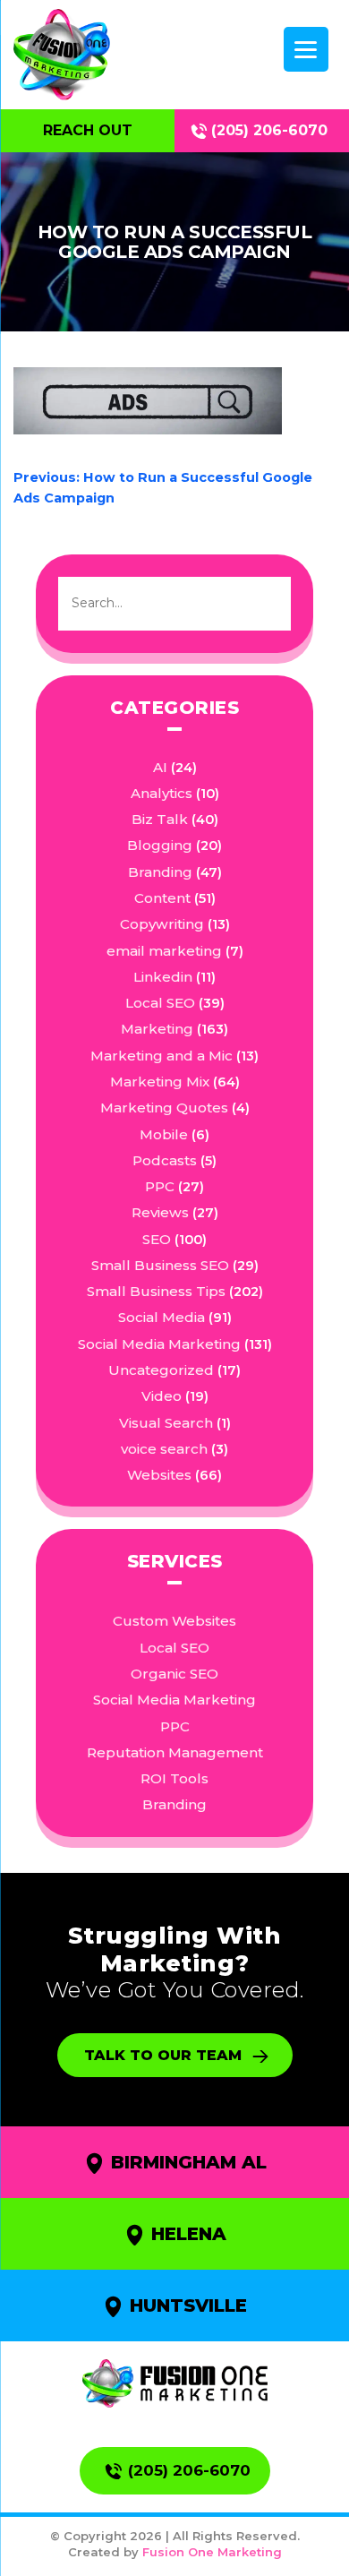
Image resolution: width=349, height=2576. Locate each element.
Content (162, 898)
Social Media (162, 1317)
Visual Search (166, 1423)
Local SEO (160, 1003)
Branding (160, 872)
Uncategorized (161, 1370)
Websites (159, 1475)
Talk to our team (163, 2055)
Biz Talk (160, 819)
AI (160, 767)
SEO (157, 1239)
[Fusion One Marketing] (175, 2383)
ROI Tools (174, 1778)
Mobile (164, 1134)
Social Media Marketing (159, 1344)
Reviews (160, 1212)
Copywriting (162, 924)
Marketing (157, 1029)
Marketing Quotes (164, 1108)
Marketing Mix (160, 1082)
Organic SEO (174, 1674)
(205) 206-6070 (269, 130)
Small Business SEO (160, 1265)
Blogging (160, 845)
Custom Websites (174, 1621)
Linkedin (163, 977)
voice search (164, 1449)
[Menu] (306, 49)
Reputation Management (175, 1752)
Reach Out (88, 130)
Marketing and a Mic (162, 1056)
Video (162, 1396)
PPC (160, 1186)
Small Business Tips (156, 1291)
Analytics (162, 793)
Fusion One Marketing (212, 2552)
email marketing (164, 951)
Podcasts (165, 1160)
